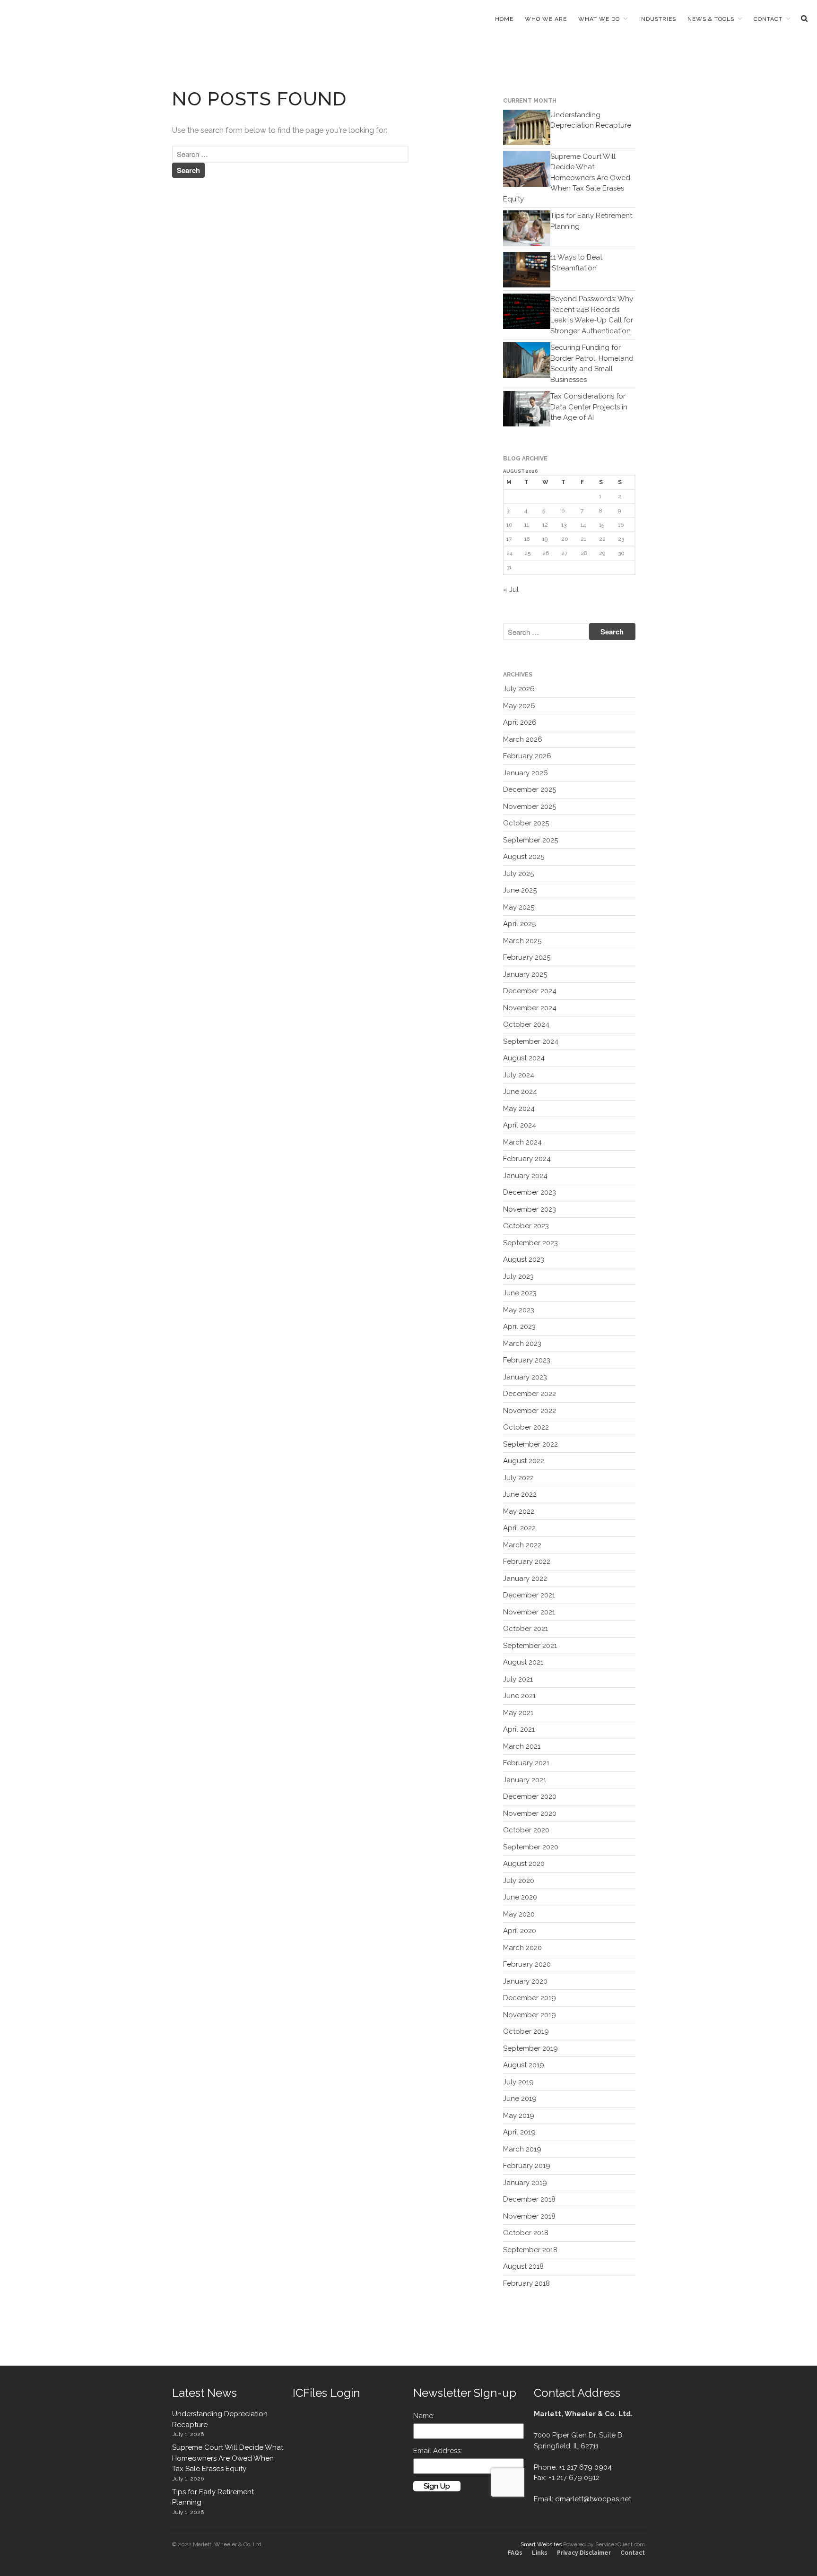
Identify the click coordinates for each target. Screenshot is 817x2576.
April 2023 (519, 1327)
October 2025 (526, 823)
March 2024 (522, 1142)
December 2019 (530, 1998)
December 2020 (530, 1796)
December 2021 (529, 1595)
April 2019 (519, 2132)
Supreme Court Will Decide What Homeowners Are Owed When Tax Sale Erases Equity (567, 178)
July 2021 (518, 1679)
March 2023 (522, 1344)
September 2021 (530, 1646)
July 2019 (518, 2082)
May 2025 (519, 907)
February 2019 (527, 2166)
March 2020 (522, 1948)
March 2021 (522, 1746)
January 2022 (525, 1579)
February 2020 (527, 1964)
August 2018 (523, 2266)
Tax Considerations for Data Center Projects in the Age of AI (589, 407)
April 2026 (520, 722)
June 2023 (520, 1293)
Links (540, 2553)
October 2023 (526, 1226)
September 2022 (530, 1444)
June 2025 (520, 890)
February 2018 (526, 2283)
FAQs (515, 2553)
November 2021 (529, 1612)
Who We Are (546, 19)
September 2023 (530, 1243)
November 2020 (530, 1813)
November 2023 (530, 1209)
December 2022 (530, 1394)
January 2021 (525, 1780)
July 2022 (518, 1478)
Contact (768, 19)
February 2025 (527, 957)
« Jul (511, 590)
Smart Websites (541, 2544)
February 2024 (527, 1159)
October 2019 (526, 2031)
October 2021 (526, 1629)
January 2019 (525, 2183)
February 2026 (527, 756)
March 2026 (523, 739)
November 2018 (529, 2216)
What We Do (599, 19)
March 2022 (522, 1545)
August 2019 (524, 2065)
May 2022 (519, 1511)
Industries (658, 19)
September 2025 (530, 840)
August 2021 (523, 1662)
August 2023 (524, 1259)
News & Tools (711, 19)
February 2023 (527, 1360)
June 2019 (520, 2099)
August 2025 (524, 857)
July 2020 (519, 1881)
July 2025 (518, 874)
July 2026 (519, 689)
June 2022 (520, 1494)
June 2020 (520, 1897)
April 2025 (519, 924)
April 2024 (520, 1125)
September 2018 (530, 2250)
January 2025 (525, 974)
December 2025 (530, 789)
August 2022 (524, 1461)
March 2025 (522, 941)
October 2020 (526, 1830)
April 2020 (520, 1931)
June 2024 (520, 1092)
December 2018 (529, 2199)
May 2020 (519, 1914)
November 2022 (530, 1411)
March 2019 (522, 2149)
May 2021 (518, 1713)
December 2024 (530, 991)
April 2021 (519, 1729)
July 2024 (519, 1075)
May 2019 (519, 2116)
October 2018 (526, 2233)
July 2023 (518, 1276)
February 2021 (526, 1763)
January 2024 (525, 1176)
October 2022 (526, 1427)
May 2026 (519, 706)
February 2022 (527, 1561)
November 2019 (530, 2015)
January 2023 (525, 1377)
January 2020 (525, 1981)
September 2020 (531, 1847)
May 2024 (519, 1109)
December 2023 (530, 1192)
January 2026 (526, 773)
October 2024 (526, 1024)
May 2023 (519, 1310)
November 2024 (530, 1008)
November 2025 (530, 807)
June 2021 (519, 1696)
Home (504, 19)
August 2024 (524, 1058)
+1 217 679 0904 (585, 2467)
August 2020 (524, 1864)
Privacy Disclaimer (584, 2553)
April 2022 (519, 1528)
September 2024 (531, 1041)
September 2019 (530, 2048)
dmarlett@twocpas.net (593, 2499)
